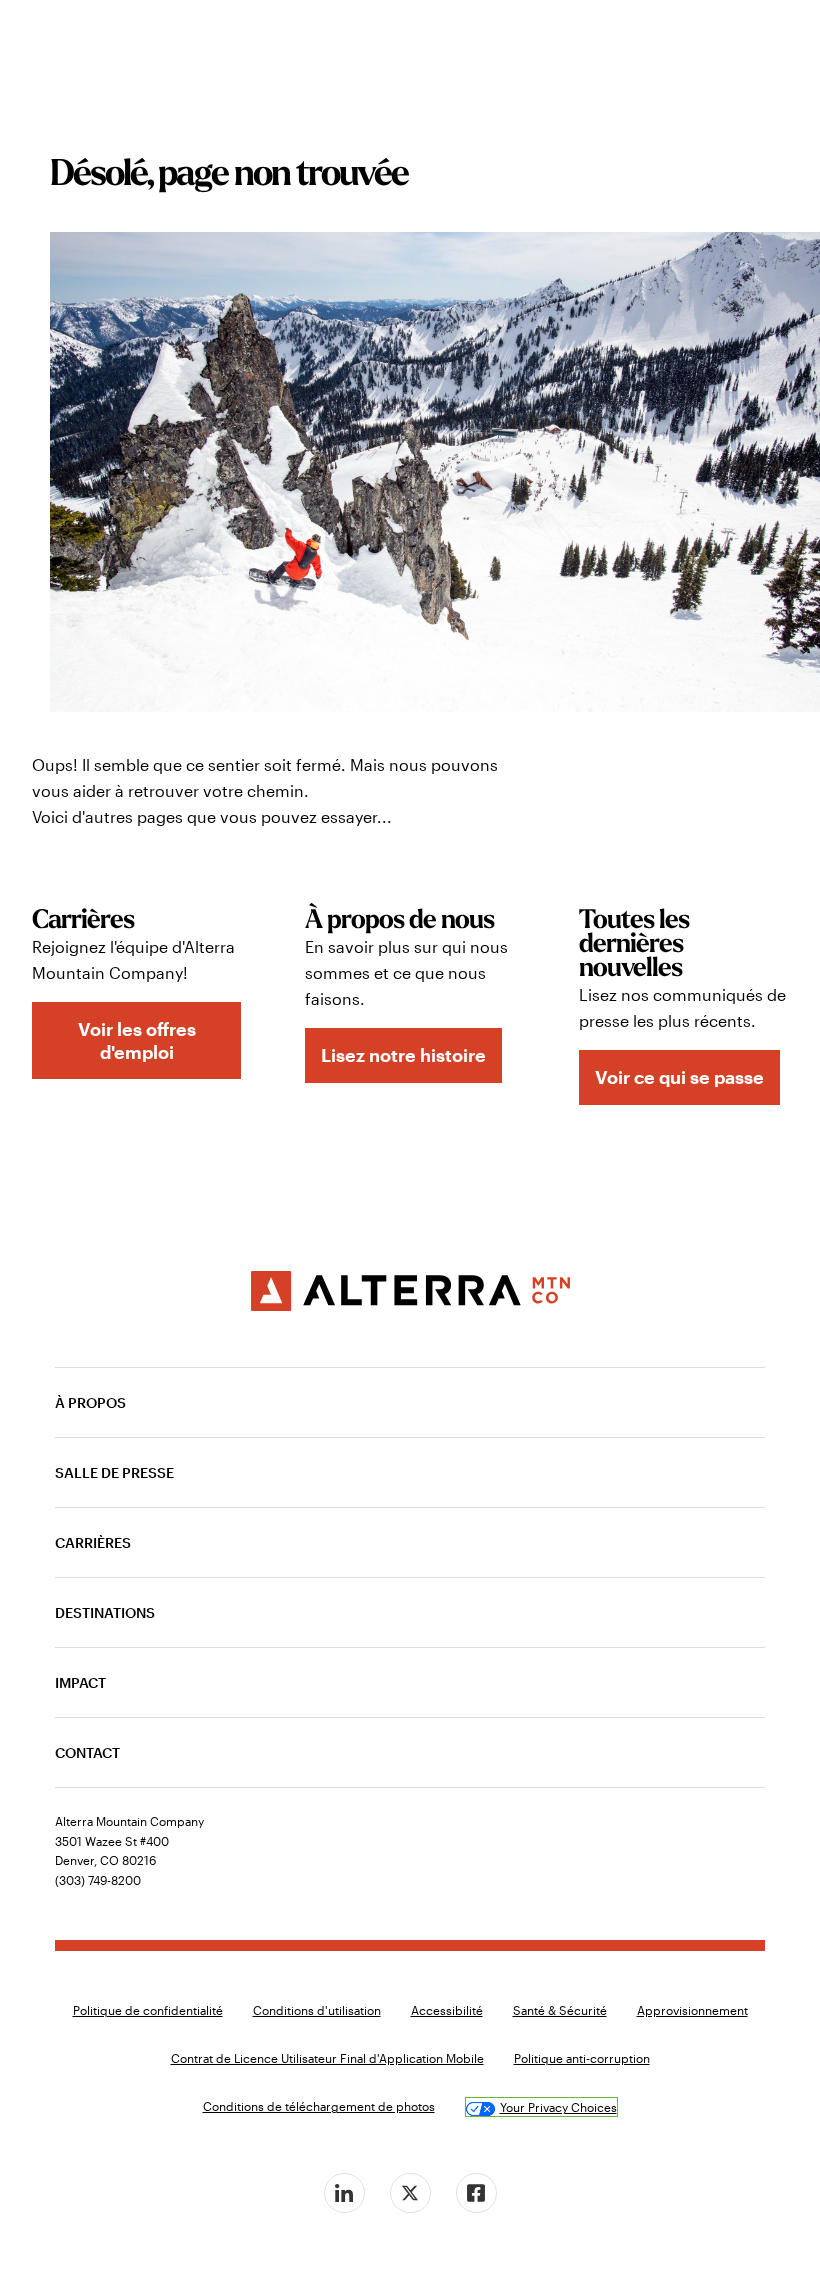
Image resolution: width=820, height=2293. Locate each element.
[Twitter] (410, 2193)
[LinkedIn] (344, 2193)
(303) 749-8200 (98, 1880)
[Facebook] (476, 2193)
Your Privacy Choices (558, 2107)
